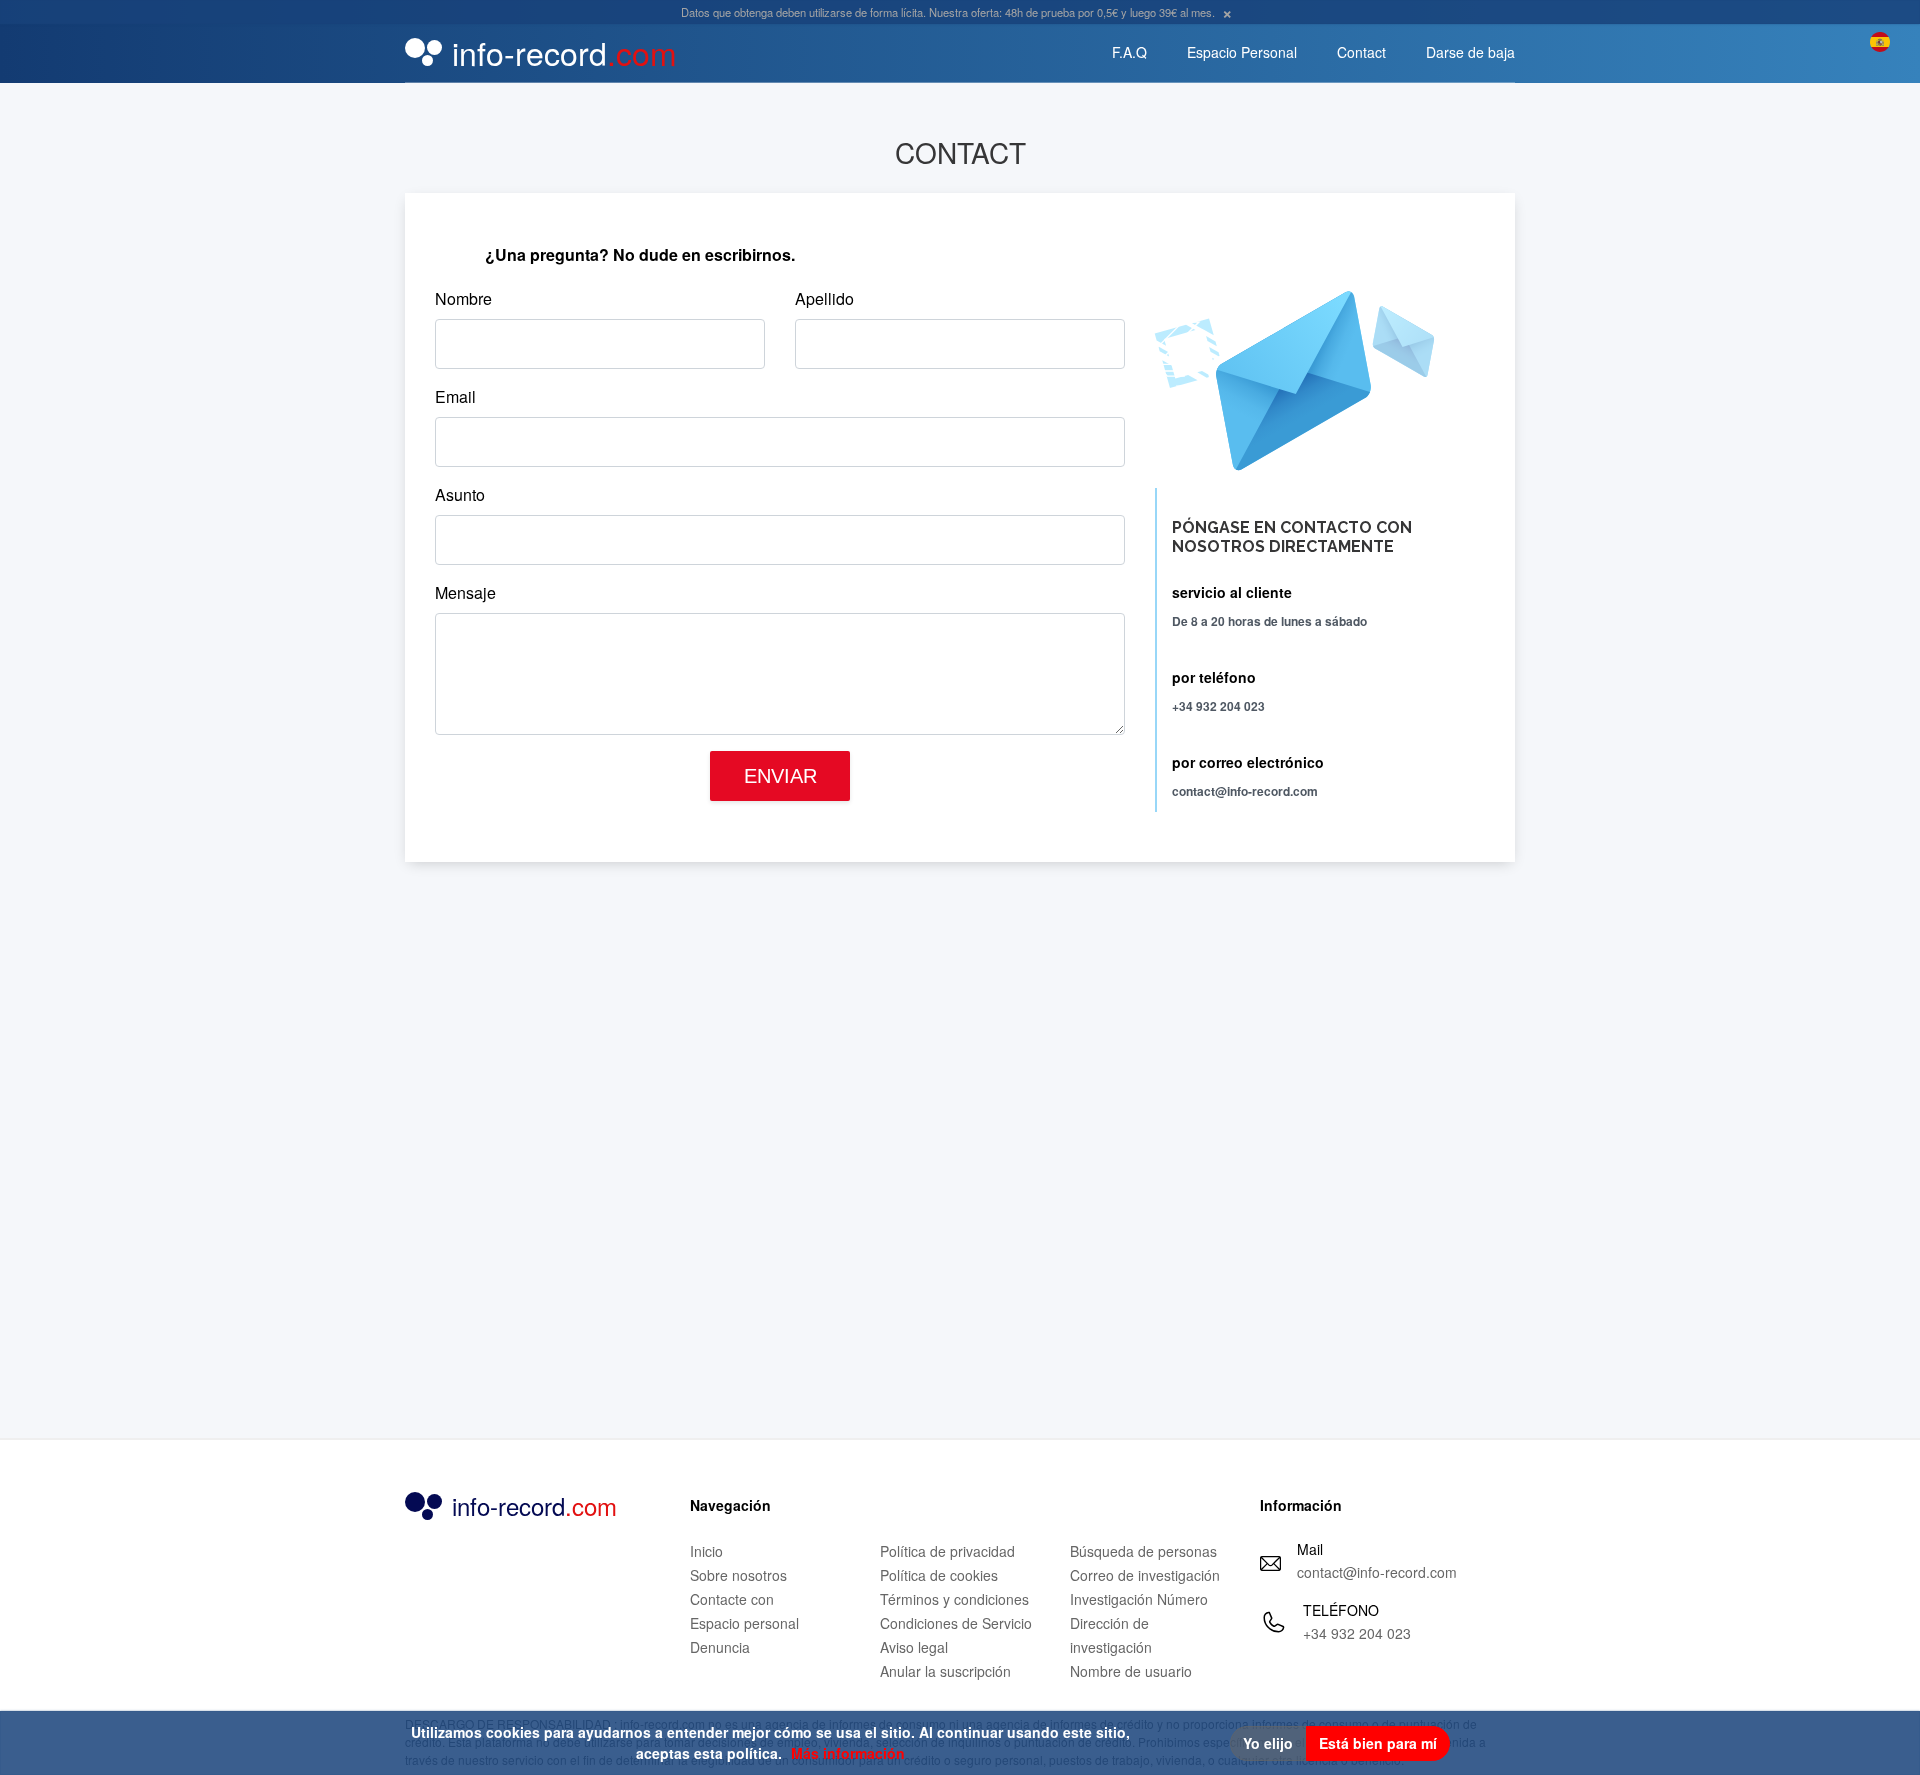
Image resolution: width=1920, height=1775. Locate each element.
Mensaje (465, 592)
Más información (848, 1753)
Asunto (460, 494)
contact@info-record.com (1377, 1572)
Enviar (780, 776)
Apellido (824, 298)
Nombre (463, 298)
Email (455, 396)
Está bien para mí (1378, 1743)
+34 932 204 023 (1357, 1633)
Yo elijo (1268, 1743)
